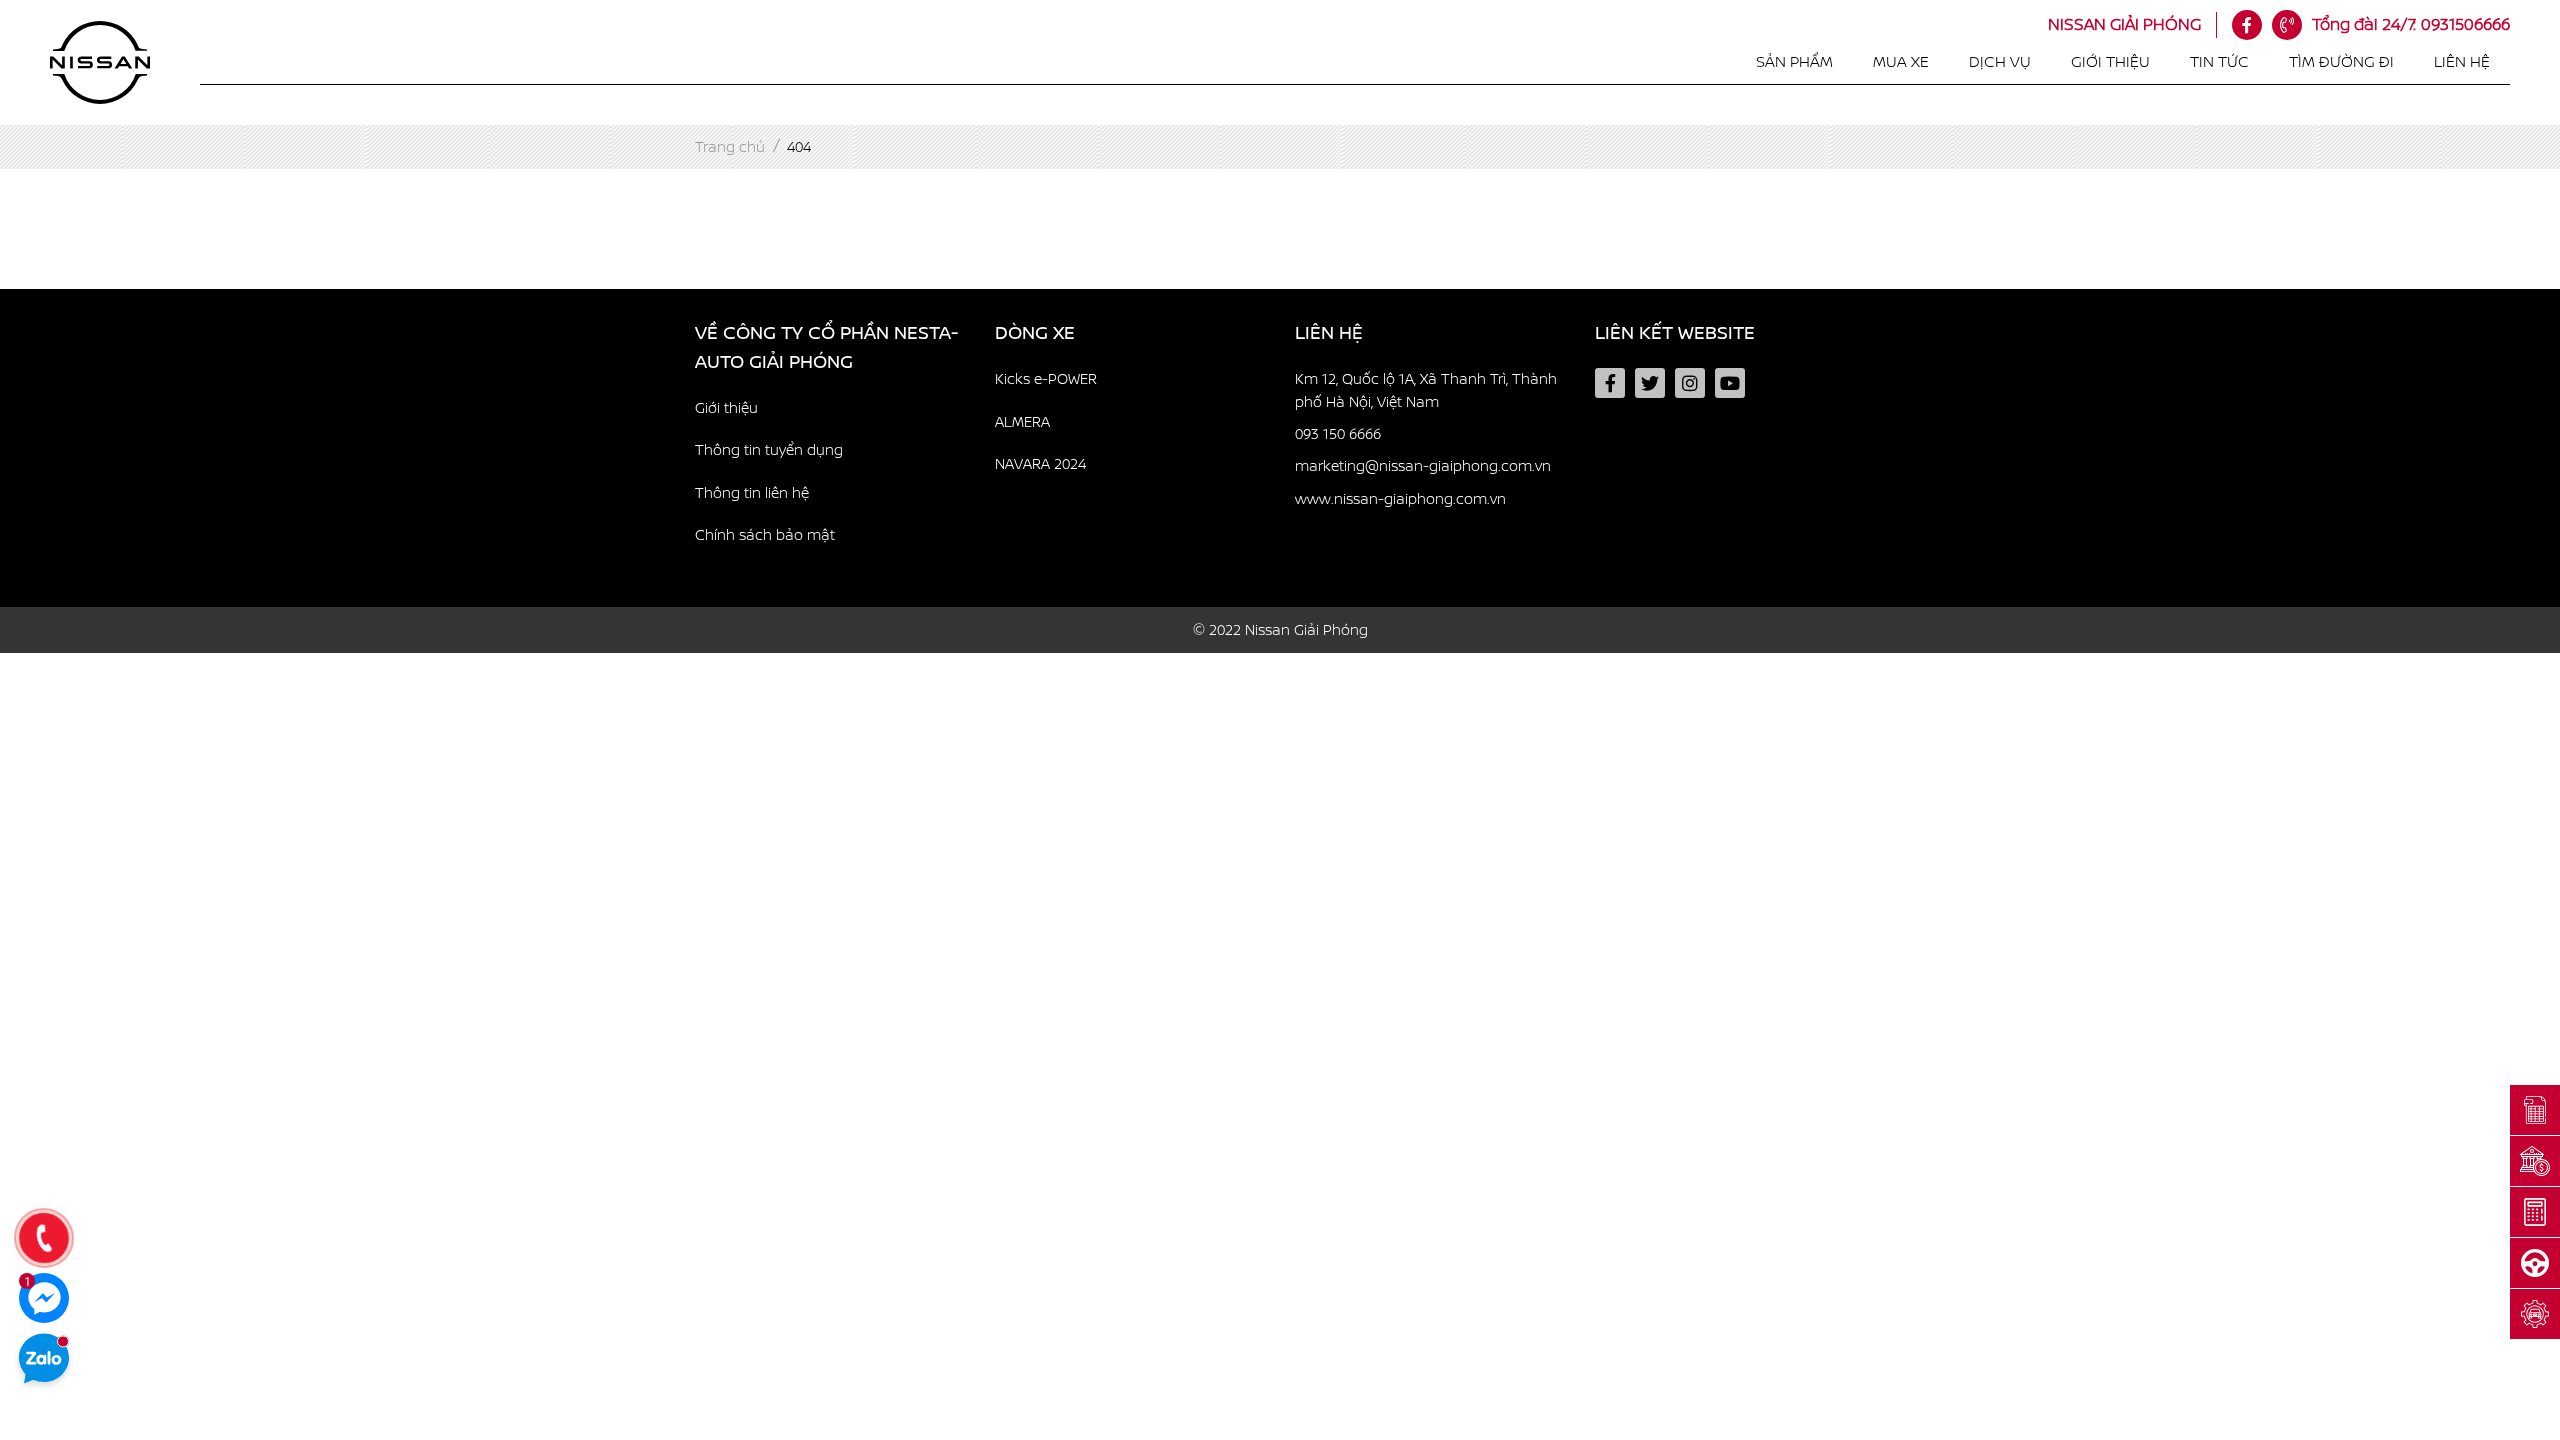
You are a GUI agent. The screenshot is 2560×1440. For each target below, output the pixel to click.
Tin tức (2219, 62)
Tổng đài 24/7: (2364, 24)
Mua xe (1901, 62)
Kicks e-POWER (1046, 379)
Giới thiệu (2110, 62)
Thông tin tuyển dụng (769, 450)
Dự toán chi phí (75, 666)
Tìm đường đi (2341, 62)
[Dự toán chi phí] (2535, 1212)
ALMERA (1022, 422)
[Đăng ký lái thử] (2535, 1263)
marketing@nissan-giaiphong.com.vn (1423, 466)
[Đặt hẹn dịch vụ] (2535, 1314)
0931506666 (2411, 24)
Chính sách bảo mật (765, 535)
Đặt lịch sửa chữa (82, 768)
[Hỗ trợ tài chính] (2535, 1161)
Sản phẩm (1794, 62)
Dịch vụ (2000, 62)
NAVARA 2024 (1040, 464)
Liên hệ (2462, 62)
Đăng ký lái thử (74, 717)
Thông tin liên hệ (752, 493)
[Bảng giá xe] (2535, 1110)
